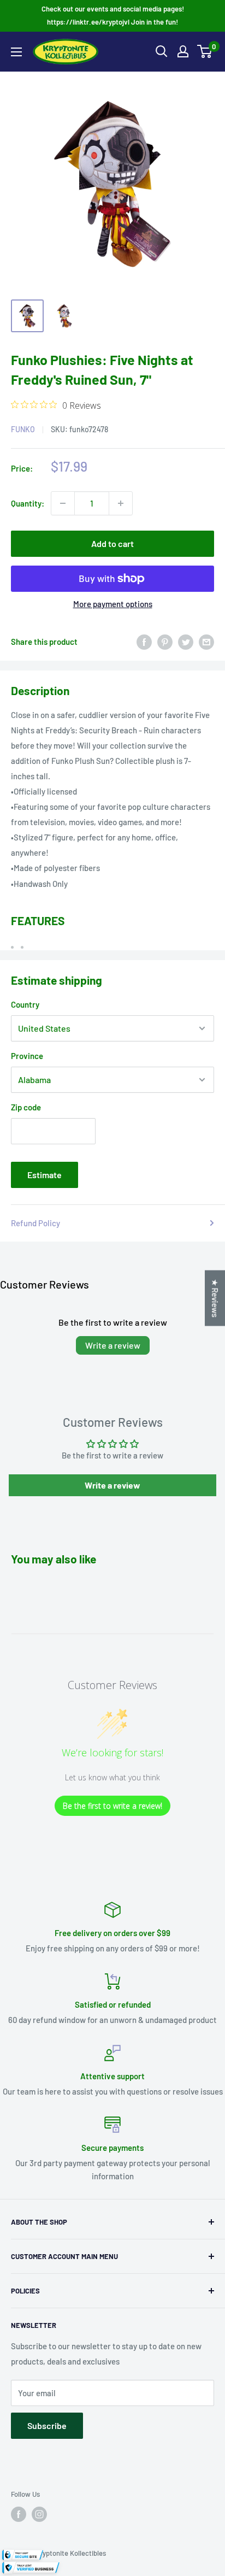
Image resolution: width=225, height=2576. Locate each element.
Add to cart (112, 543)
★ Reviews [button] (215, 1298)
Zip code (26, 1107)
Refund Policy (35, 1223)
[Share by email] (206, 642)
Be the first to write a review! (112, 1806)
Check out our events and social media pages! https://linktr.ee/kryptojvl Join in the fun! (113, 15)
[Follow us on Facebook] (19, 2514)
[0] (205, 51)
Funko (23, 429)
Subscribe (47, 2425)
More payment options (113, 604)
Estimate (45, 1175)
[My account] (183, 51)
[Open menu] (16, 52)
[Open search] (162, 51)
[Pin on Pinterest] (165, 642)
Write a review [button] (112, 1485)
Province (27, 1056)
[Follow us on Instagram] (39, 2514)
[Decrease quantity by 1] (63, 503)
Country (25, 1004)
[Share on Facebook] (144, 642)
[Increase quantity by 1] (121, 503)
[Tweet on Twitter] (186, 642)
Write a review (113, 1345)
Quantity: (28, 503)
